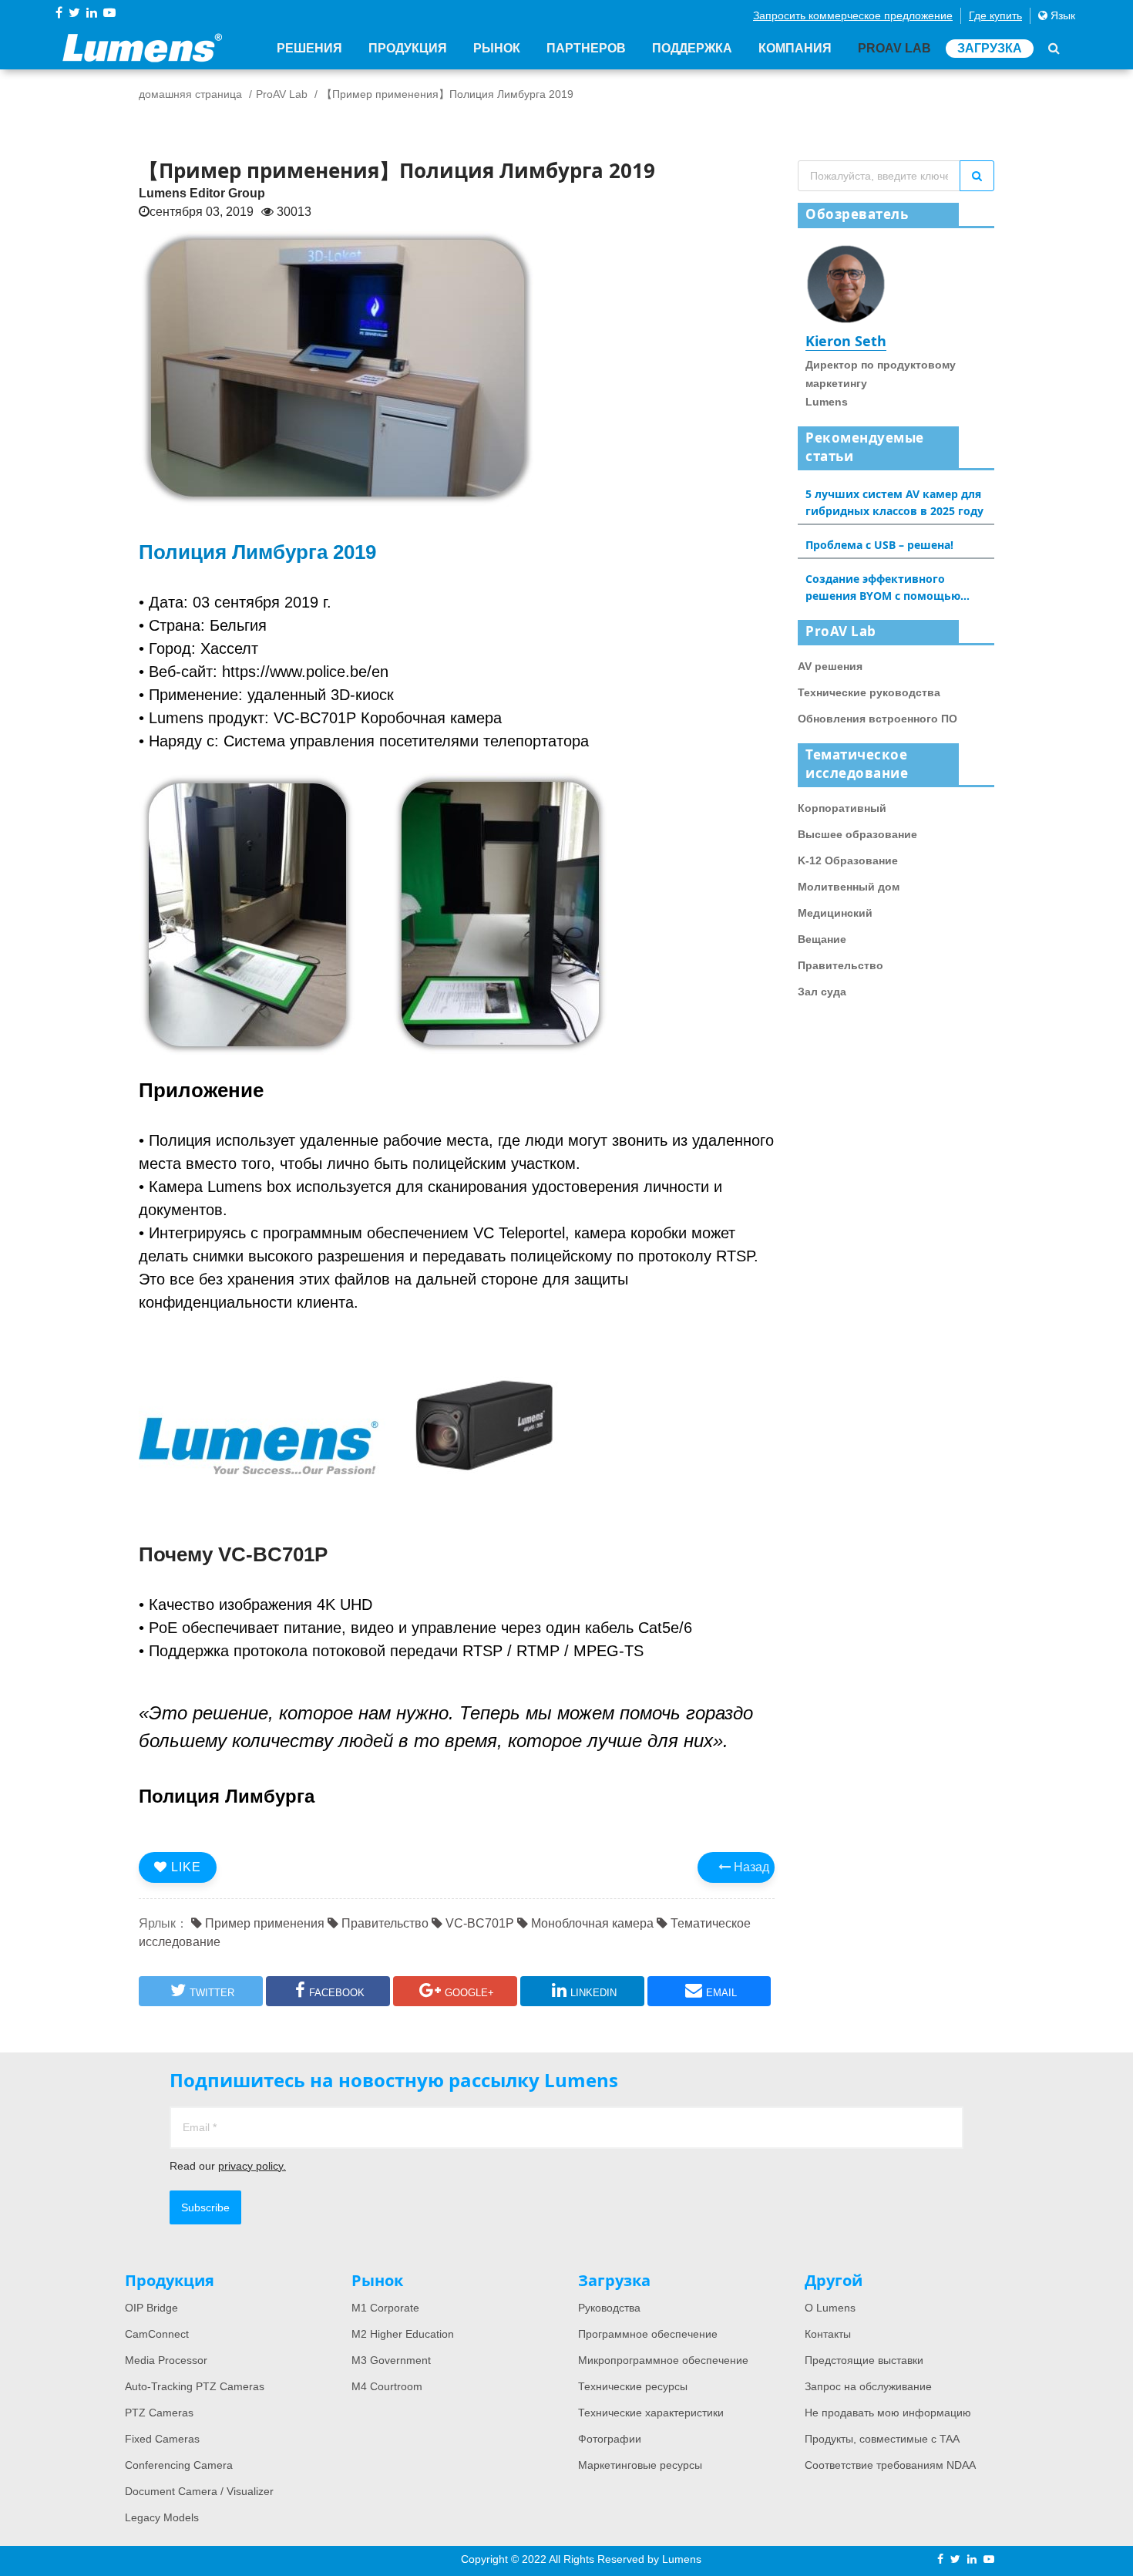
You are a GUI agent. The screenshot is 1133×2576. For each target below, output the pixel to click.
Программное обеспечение (648, 2334)
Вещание (822, 939)
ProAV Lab (894, 48)
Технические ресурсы (633, 2386)
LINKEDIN (593, 1993)
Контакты (828, 2334)
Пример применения (263, 1923)
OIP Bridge (151, 2308)
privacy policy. (252, 2166)
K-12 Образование (848, 860)
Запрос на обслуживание (868, 2386)
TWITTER (212, 1993)
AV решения (830, 666)
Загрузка (990, 48)
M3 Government (391, 2360)
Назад (750, 1867)
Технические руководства (869, 692)
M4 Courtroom (387, 2386)
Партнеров (586, 48)
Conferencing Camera (179, 2465)
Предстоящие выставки (864, 2360)
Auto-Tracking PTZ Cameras (195, 2386)
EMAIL (721, 1993)
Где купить (995, 15)
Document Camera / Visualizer (199, 2491)
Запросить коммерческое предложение (853, 15)
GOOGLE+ (469, 1993)
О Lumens (830, 2308)
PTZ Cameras (159, 2413)
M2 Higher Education (403, 2334)
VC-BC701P (478, 1923)
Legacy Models (162, 2517)
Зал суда (822, 992)
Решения (309, 48)
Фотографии (610, 2439)
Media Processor (166, 2360)
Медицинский (835, 913)
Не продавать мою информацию (888, 2413)
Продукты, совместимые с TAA (882, 2439)
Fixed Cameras (162, 2439)
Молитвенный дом (849, 887)
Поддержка (692, 48)
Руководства (609, 2308)
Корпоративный (842, 808)
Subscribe (205, 2207)
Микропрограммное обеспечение (663, 2360)
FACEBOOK (337, 1993)
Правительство (383, 1923)
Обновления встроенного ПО (877, 719)
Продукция (408, 48)
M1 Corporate (385, 2308)
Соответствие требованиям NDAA (890, 2465)
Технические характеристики (651, 2413)
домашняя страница (190, 94)
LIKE (184, 1867)
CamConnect (157, 2334)
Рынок (497, 48)
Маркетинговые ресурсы (640, 2465)
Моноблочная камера (591, 1923)
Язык (1061, 15)
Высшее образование (857, 834)
